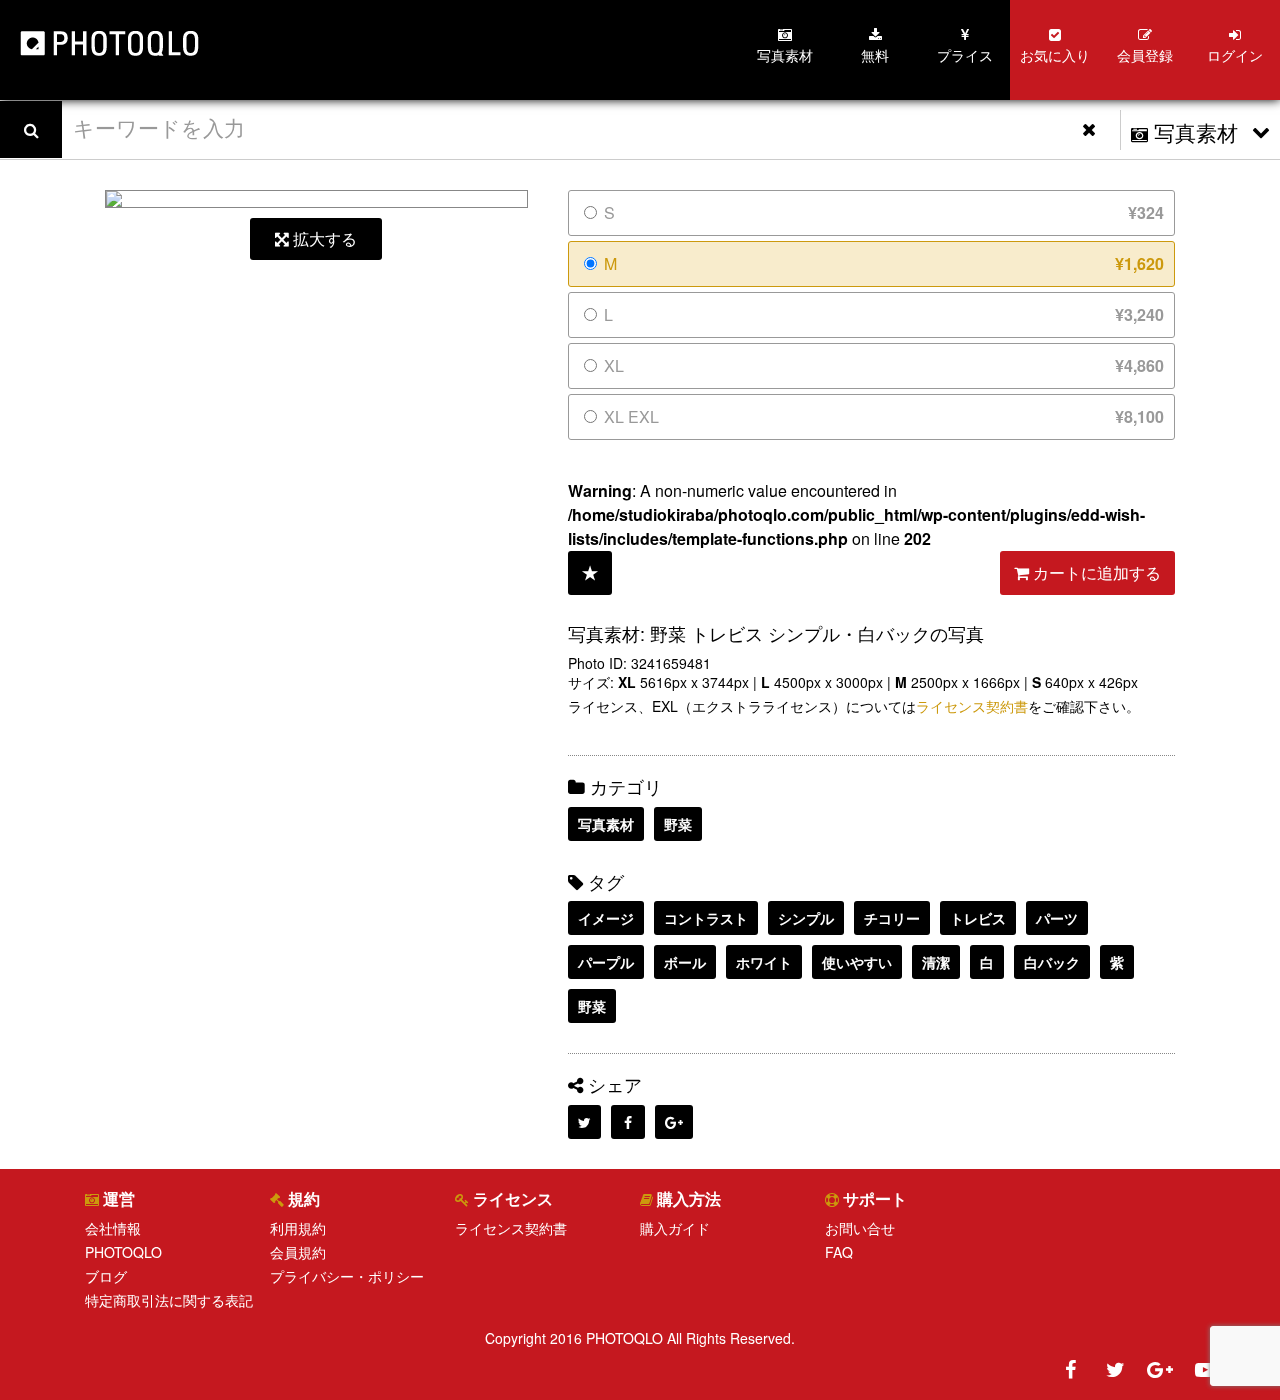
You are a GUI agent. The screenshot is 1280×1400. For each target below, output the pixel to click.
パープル (606, 962)
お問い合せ (860, 1228)
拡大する (323, 238)
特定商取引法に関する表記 (169, 1300)
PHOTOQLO (123, 1252)
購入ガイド (675, 1228)
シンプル (806, 918)
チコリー (892, 918)
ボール (685, 962)
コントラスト (706, 918)
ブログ (106, 1276)
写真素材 (606, 824)
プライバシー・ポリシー (347, 1276)
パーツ (1057, 918)
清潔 (936, 962)
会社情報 (113, 1228)
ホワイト (764, 962)
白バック (1052, 962)
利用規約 (298, 1228)
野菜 (678, 824)
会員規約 (298, 1252)
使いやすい (857, 962)
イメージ (606, 918)
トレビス (978, 918)
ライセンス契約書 (972, 706)
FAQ (839, 1252)
